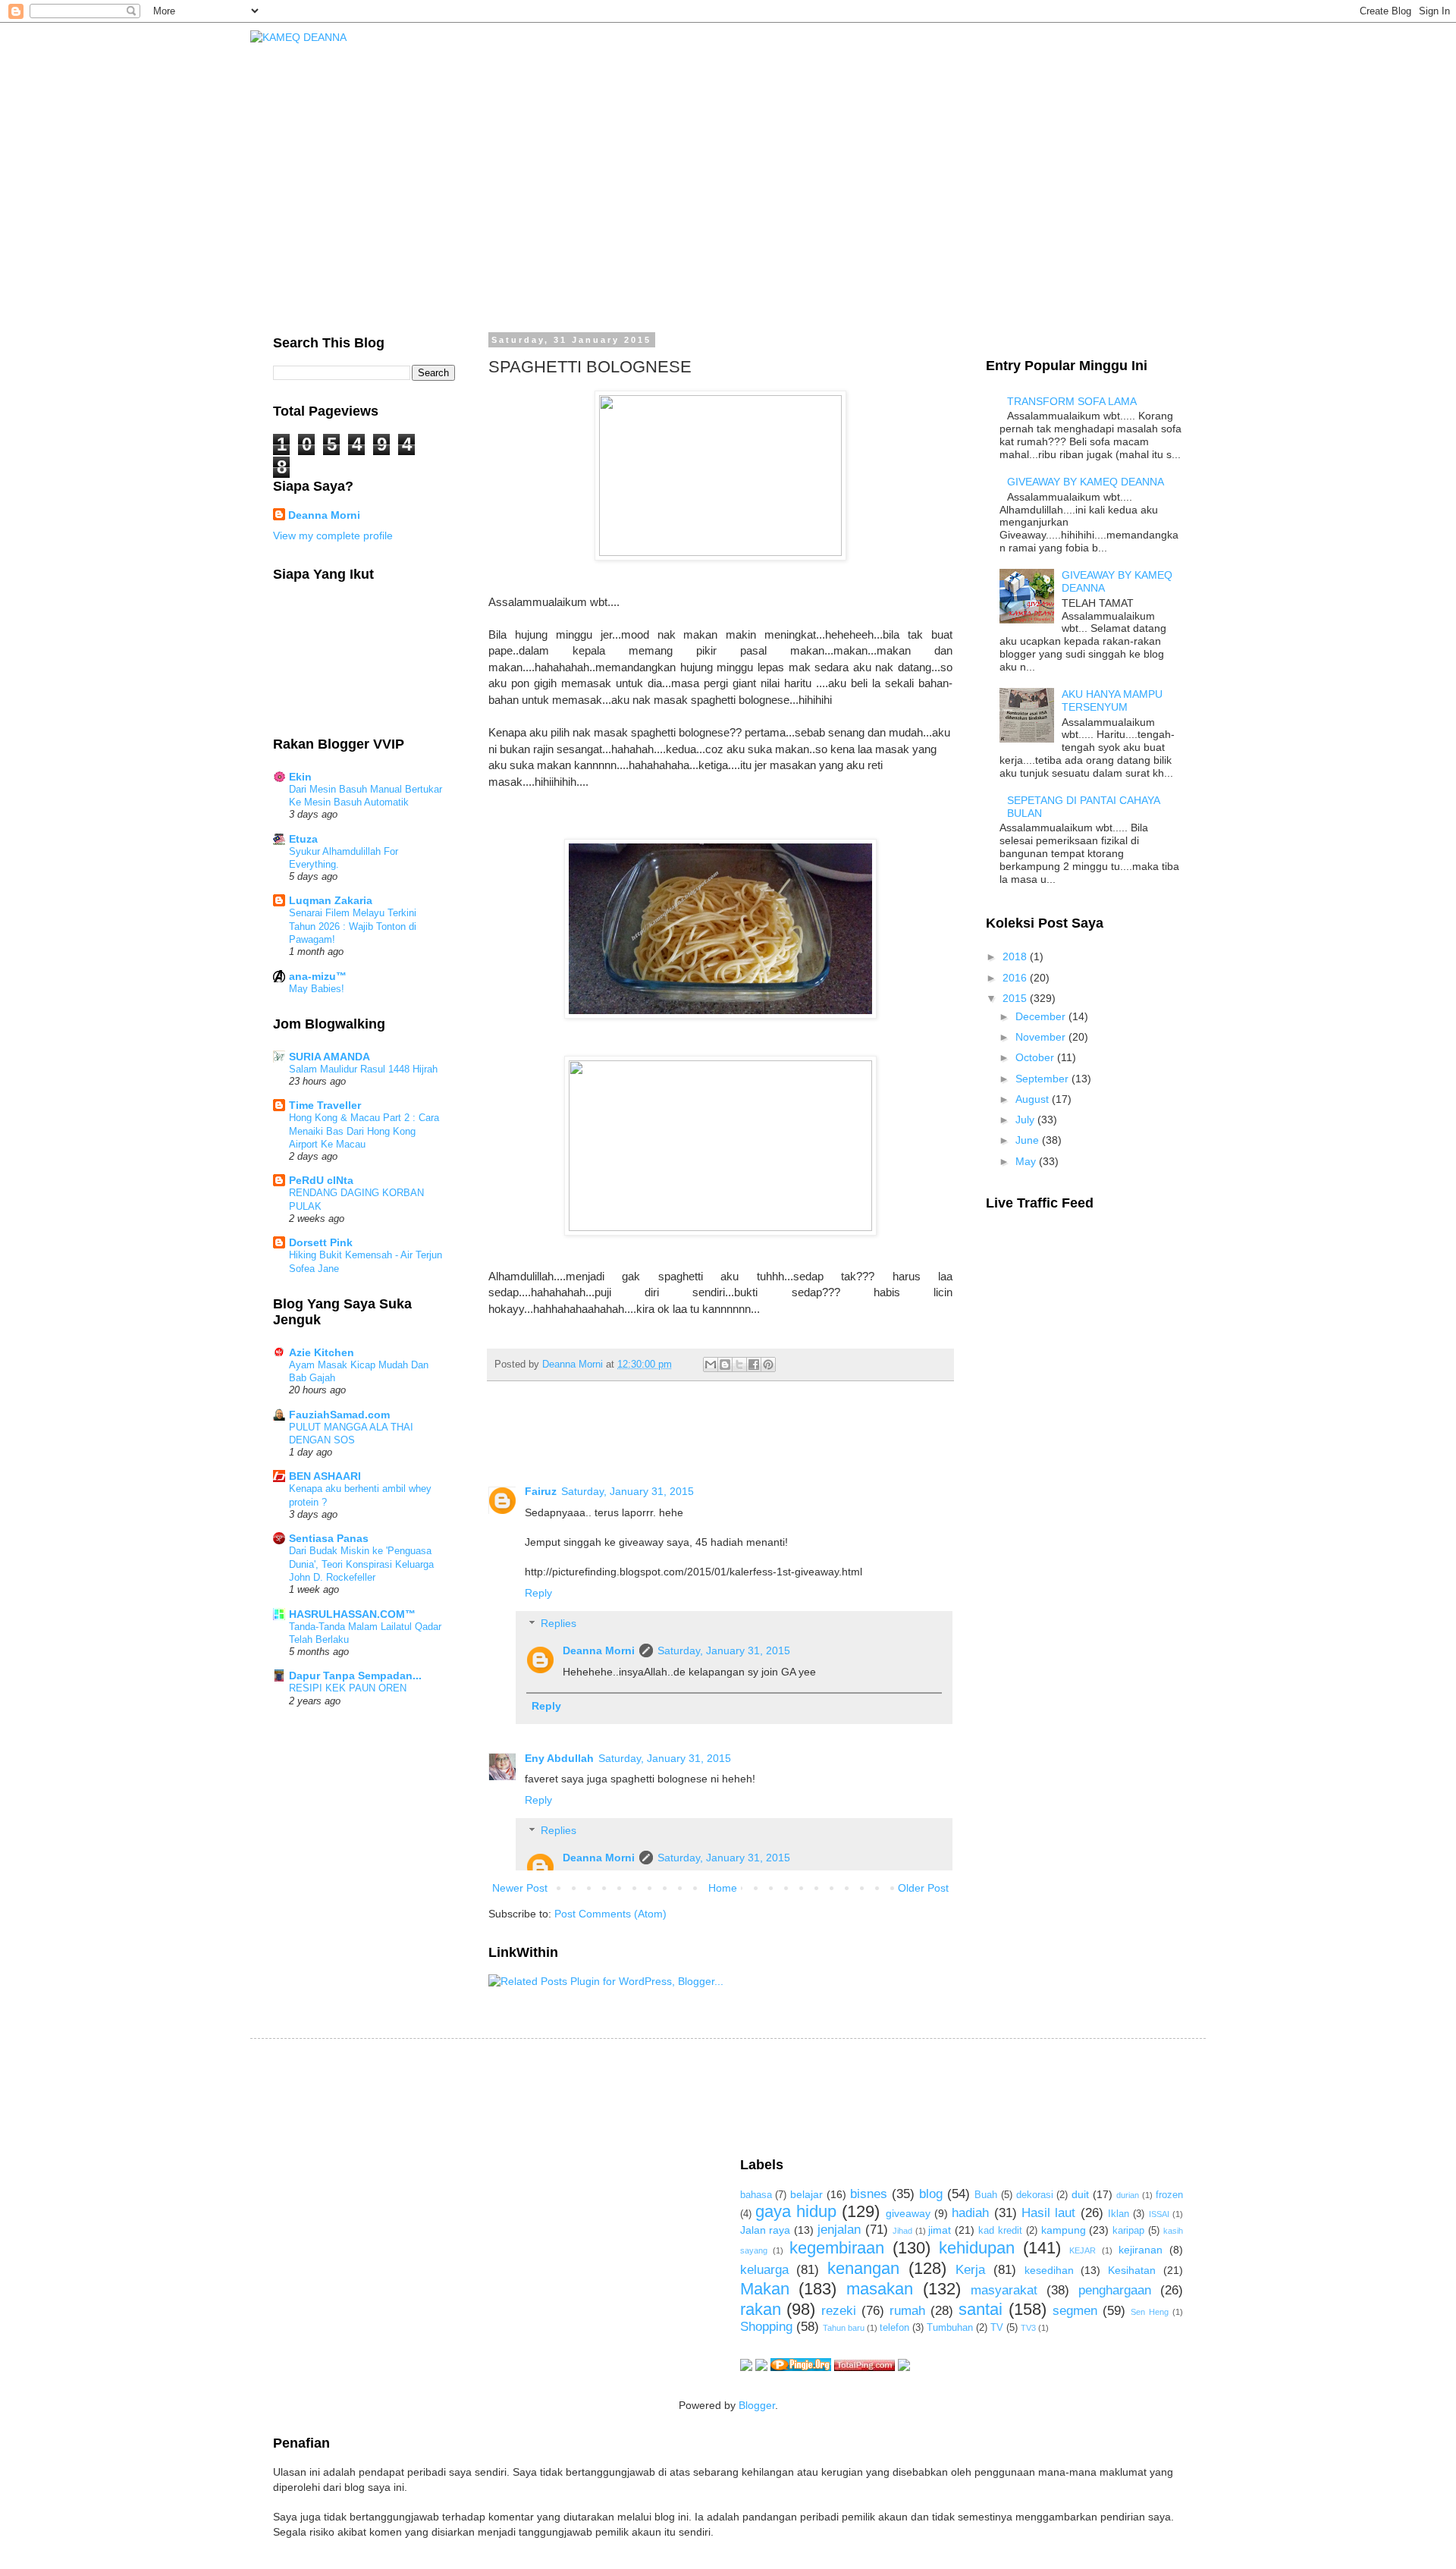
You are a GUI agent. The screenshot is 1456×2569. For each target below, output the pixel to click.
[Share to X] (739, 1365)
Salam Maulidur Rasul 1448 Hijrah (363, 1069)
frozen (1169, 2195)
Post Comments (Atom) (610, 1914)
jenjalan (839, 2230)
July (1026, 1120)
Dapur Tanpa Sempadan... (355, 1676)
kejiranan (1141, 2250)
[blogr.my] (904, 2367)
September (1043, 1079)
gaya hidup (796, 2211)
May (1027, 1161)
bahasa (756, 2195)
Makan (765, 2289)
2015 (1016, 998)
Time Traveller (325, 1105)
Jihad (902, 2231)
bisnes (869, 2194)
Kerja (970, 2270)
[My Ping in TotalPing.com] (864, 2367)
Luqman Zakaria (331, 900)
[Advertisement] (549, 2096)
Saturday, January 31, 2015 (628, 1491)
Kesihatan (1132, 2270)
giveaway (908, 2213)
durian (1128, 2195)
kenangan (863, 2268)
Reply (538, 1593)
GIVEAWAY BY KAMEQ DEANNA (1086, 482)
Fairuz (541, 1491)
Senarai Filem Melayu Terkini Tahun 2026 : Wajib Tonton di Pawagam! (353, 926)
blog (931, 2194)
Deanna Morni (599, 1650)
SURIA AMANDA (329, 1057)
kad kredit (1000, 2231)
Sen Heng (1150, 2312)
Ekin (300, 777)
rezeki (839, 2311)
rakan (761, 2309)
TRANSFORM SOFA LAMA (1072, 401)
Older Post (923, 1888)
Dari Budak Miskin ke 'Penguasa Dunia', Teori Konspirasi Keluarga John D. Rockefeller (361, 1564)
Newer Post (520, 1888)
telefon (894, 2328)
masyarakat (1004, 2290)
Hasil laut (1048, 2213)
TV (997, 2328)
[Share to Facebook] (754, 1365)
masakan (880, 2289)
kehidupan (977, 2248)
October (1036, 1057)
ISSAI (1159, 2214)
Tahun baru (844, 2328)
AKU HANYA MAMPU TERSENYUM (1112, 700)
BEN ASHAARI (325, 1476)
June (1029, 1140)
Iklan (1119, 2214)
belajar (806, 2194)
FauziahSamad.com (339, 1415)
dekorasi (1035, 2195)
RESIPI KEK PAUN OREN (348, 1688)
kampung (1064, 2230)
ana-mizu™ (318, 976)
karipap (1128, 2231)
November (1042, 1037)
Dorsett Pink (321, 1242)
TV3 (1028, 2328)
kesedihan (1049, 2270)
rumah (907, 2311)
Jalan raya (766, 2230)
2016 (1016, 978)
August (1034, 1099)
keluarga (764, 2270)
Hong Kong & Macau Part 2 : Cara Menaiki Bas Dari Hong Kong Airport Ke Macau (364, 1131)
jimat (940, 2230)
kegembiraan (837, 2248)
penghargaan (1115, 2290)
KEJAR (1083, 2250)
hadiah (970, 2213)
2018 (1016, 956)
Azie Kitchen (322, 1352)
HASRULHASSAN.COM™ (352, 1614)
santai (981, 2309)
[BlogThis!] (725, 1365)
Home (723, 1888)
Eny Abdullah (559, 1758)
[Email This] (711, 1365)
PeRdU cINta (321, 1180)
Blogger (757, 2405)
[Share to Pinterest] (768, 1365)
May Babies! (317, 989)
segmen (1075, 2311)
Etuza (303, 839)
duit (1080, 2194)
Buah (986, 2195)
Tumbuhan (950, 2328)
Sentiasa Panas (329, 1538)
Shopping (766, 2327)
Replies (559, 1624)
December (1042, 1016)
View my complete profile (333, 535)
